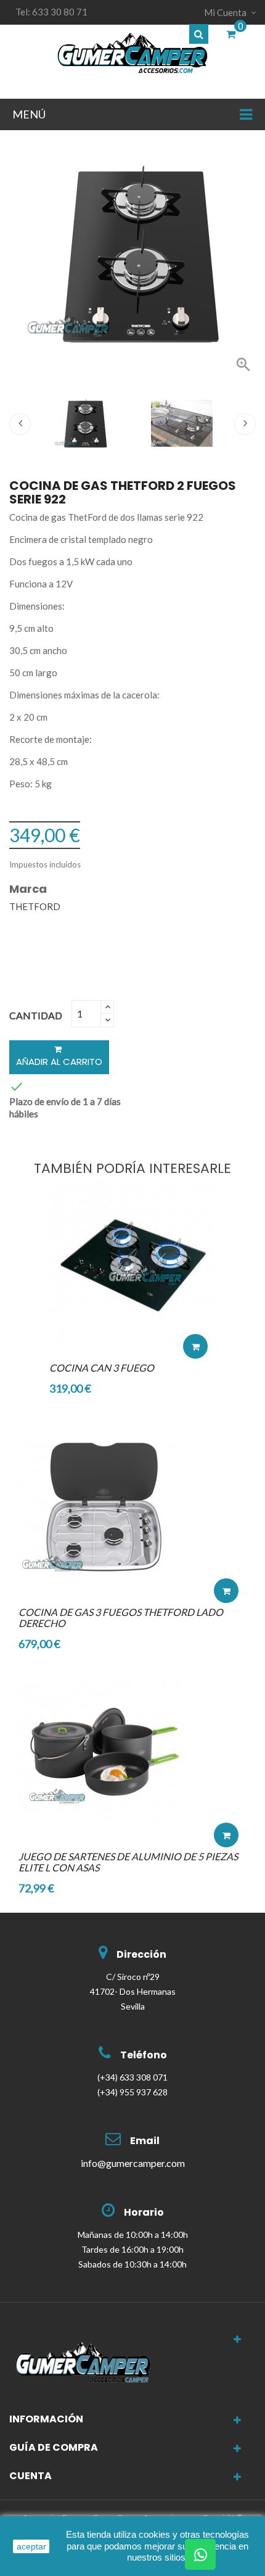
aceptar (31, 2546)
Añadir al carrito (59, 1062)
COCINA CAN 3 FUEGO (102, 1368)
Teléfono (144, 2055)
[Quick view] (195, 1309)
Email (145, 2141)
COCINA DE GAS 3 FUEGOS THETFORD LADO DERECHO (121, 1617)
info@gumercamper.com (133, 2163)
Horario (144, 2212)
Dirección (141, 1954)
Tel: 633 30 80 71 (51, 12)
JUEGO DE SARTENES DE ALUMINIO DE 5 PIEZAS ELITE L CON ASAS (128, 1862)
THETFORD (35, 906)
